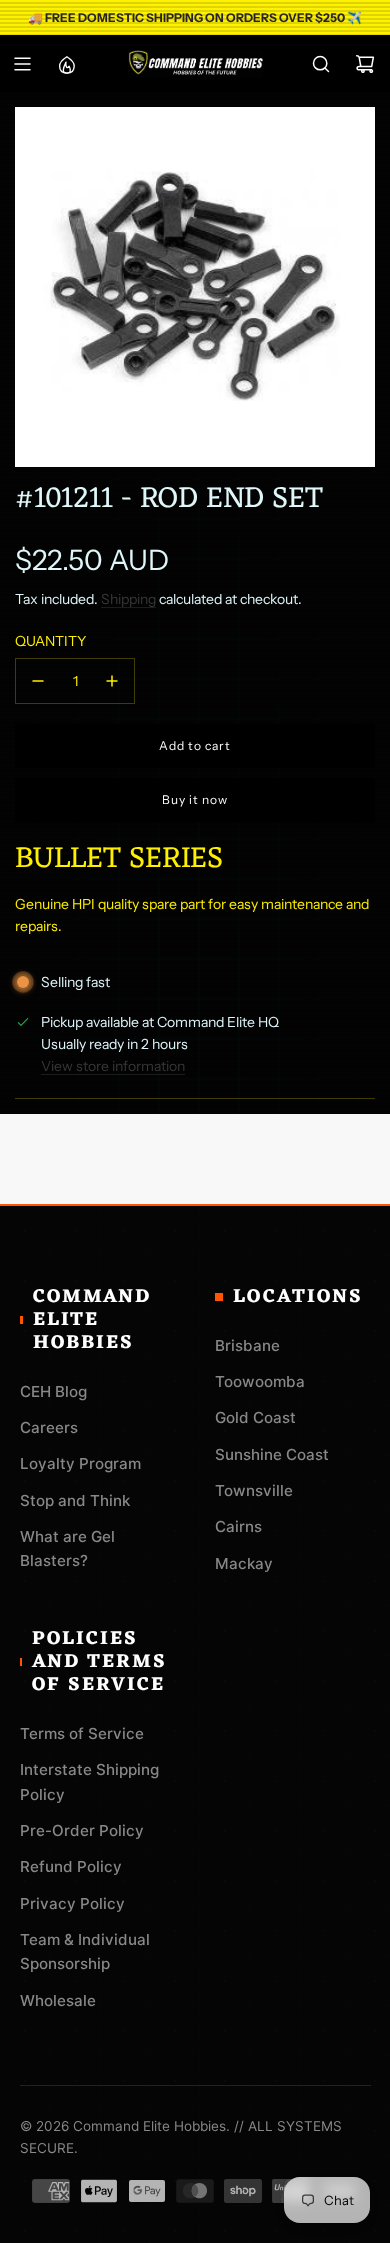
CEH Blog (53, 1391)
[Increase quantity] (112, 681)
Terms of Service (82, 1733)
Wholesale (58, 2000)
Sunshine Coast (272, 1454)
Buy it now (195, 799)
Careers (49, 1427)
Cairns (238, 1526)
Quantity (50, 641)
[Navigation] (22, 64)
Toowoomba (260, 1381)
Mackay (244, 1563)
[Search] (321, 64)
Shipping (128, 599)
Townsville (254, 1490)
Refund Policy (71, 1866)
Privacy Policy (72, 1903)
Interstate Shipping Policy (89, 1781)
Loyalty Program (80, 1463)
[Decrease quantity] (38, 681)
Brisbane (247, 1345)
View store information (113, 1066)
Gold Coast (255, 1417)
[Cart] (365, 64)
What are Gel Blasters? (67, 1548)
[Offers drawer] (66, 64)
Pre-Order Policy (82, 1830)
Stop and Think (75, 1500)
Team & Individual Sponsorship (85, 1951)
